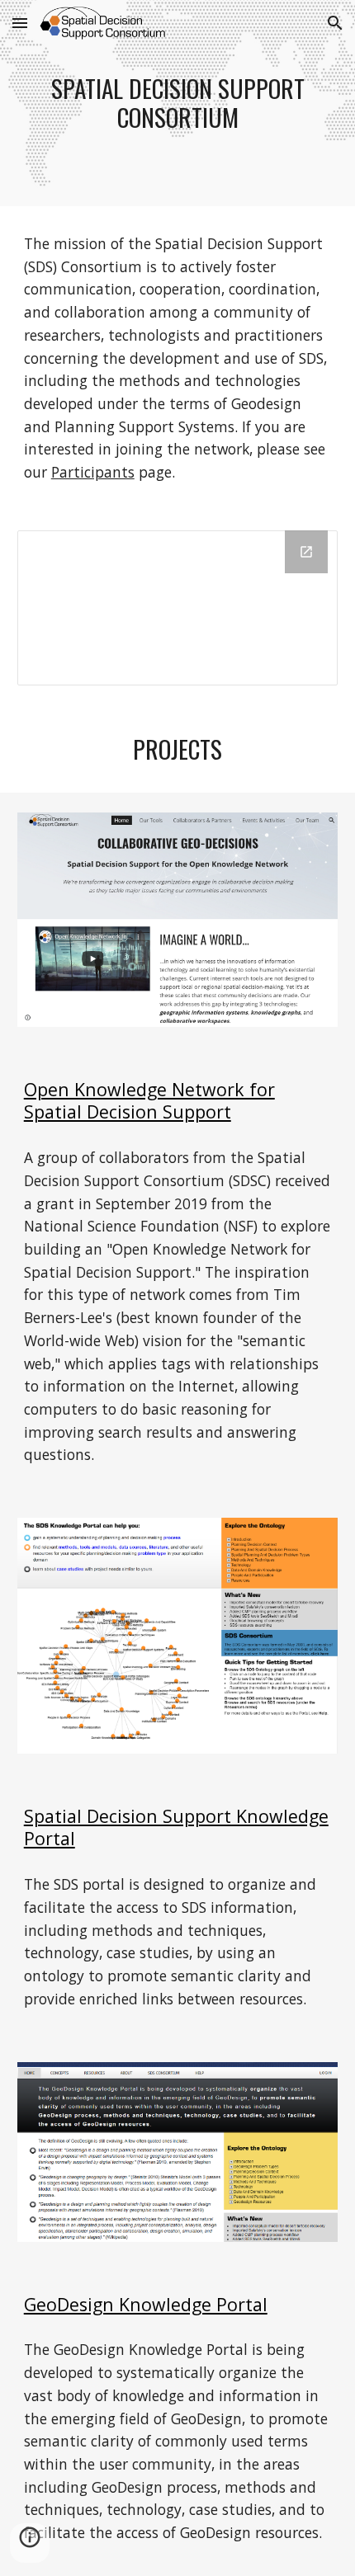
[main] (178, 103)
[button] (20, 23)
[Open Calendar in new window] (306, 552)
